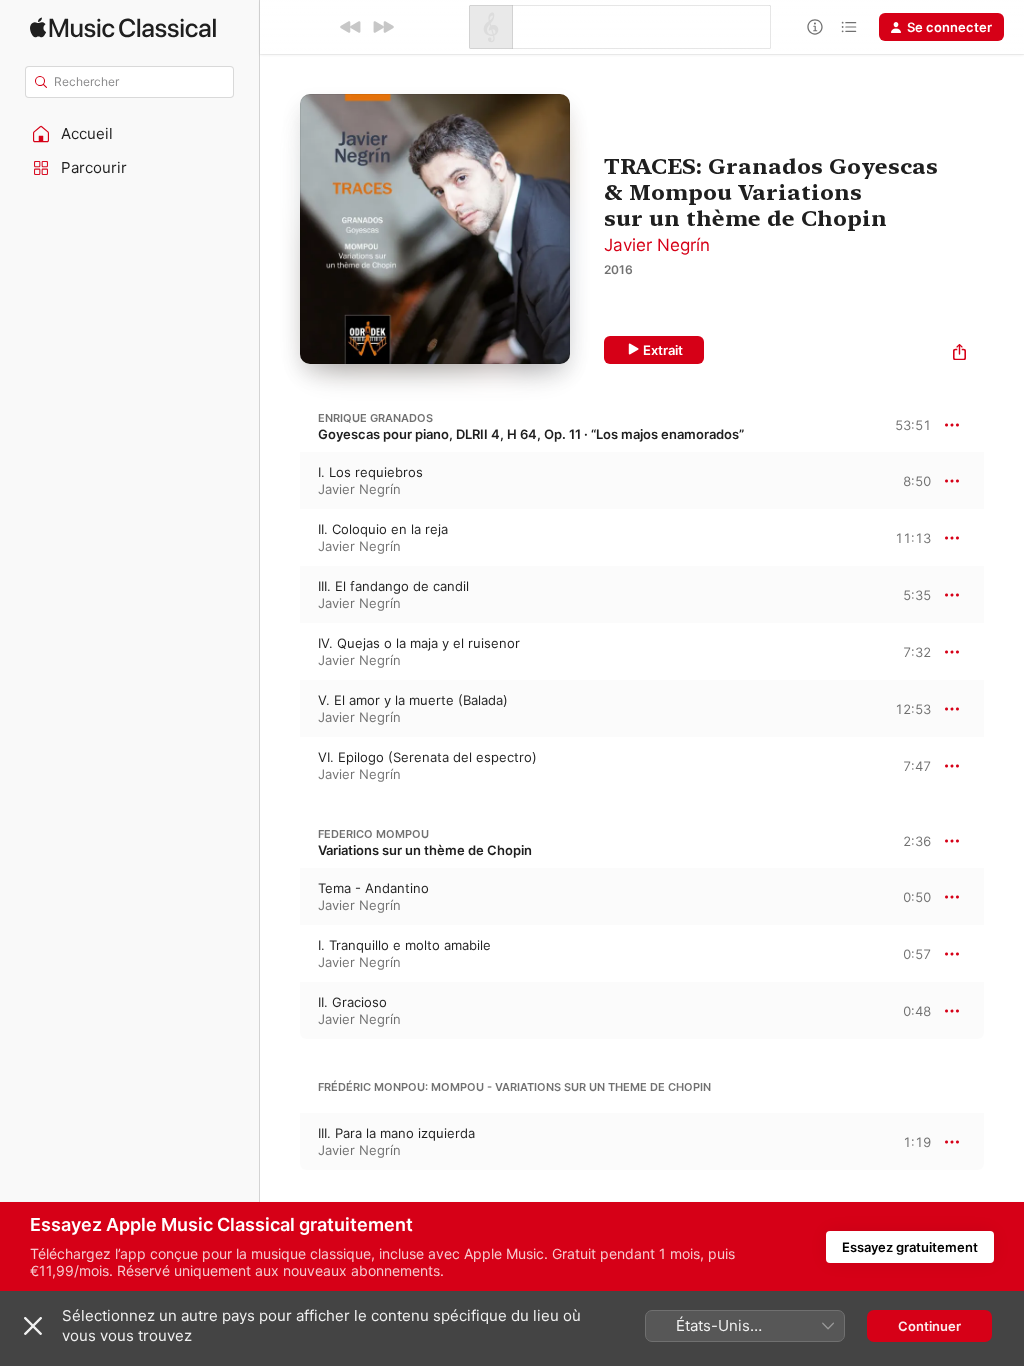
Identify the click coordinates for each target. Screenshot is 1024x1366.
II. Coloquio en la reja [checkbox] (383, 529)
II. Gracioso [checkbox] (352, 1002)
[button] (130, 134)
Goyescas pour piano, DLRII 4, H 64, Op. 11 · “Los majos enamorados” (531, 434)
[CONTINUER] (383, 27)
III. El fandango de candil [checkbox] (393, 586)
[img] (123, 27)
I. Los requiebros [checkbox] (370, 472)
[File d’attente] (849, 27)
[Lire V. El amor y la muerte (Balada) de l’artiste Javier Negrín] (280, 709)
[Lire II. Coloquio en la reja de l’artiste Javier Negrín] (280, 538)
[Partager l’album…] (959, 354)
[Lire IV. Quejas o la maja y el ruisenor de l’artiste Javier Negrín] (280, 652)
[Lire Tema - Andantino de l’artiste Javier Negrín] (280, 897)
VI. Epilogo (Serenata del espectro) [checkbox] (427, 757)
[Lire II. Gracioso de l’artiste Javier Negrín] (280, 1011)
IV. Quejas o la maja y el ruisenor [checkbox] (419, 643)
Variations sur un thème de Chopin (425, 850)
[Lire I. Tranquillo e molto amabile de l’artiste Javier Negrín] (280, 954)
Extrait (663, 350)
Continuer (929, 1326)
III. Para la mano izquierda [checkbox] (396, 1133)
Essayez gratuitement (910, 1247)
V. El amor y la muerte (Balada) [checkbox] (413, 700)
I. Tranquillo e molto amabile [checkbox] (404, 945)
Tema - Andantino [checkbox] (373, 888)
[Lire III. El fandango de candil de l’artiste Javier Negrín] (280, 595)
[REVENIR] (351, 27)
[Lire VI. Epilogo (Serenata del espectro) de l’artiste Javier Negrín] (280, 766)
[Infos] (815, 27)
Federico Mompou (373, 834)
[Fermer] (33, 1326)
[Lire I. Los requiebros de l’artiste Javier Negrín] (280, 481)
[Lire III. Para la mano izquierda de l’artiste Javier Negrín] (280, 1142)
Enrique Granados (375, 418)
